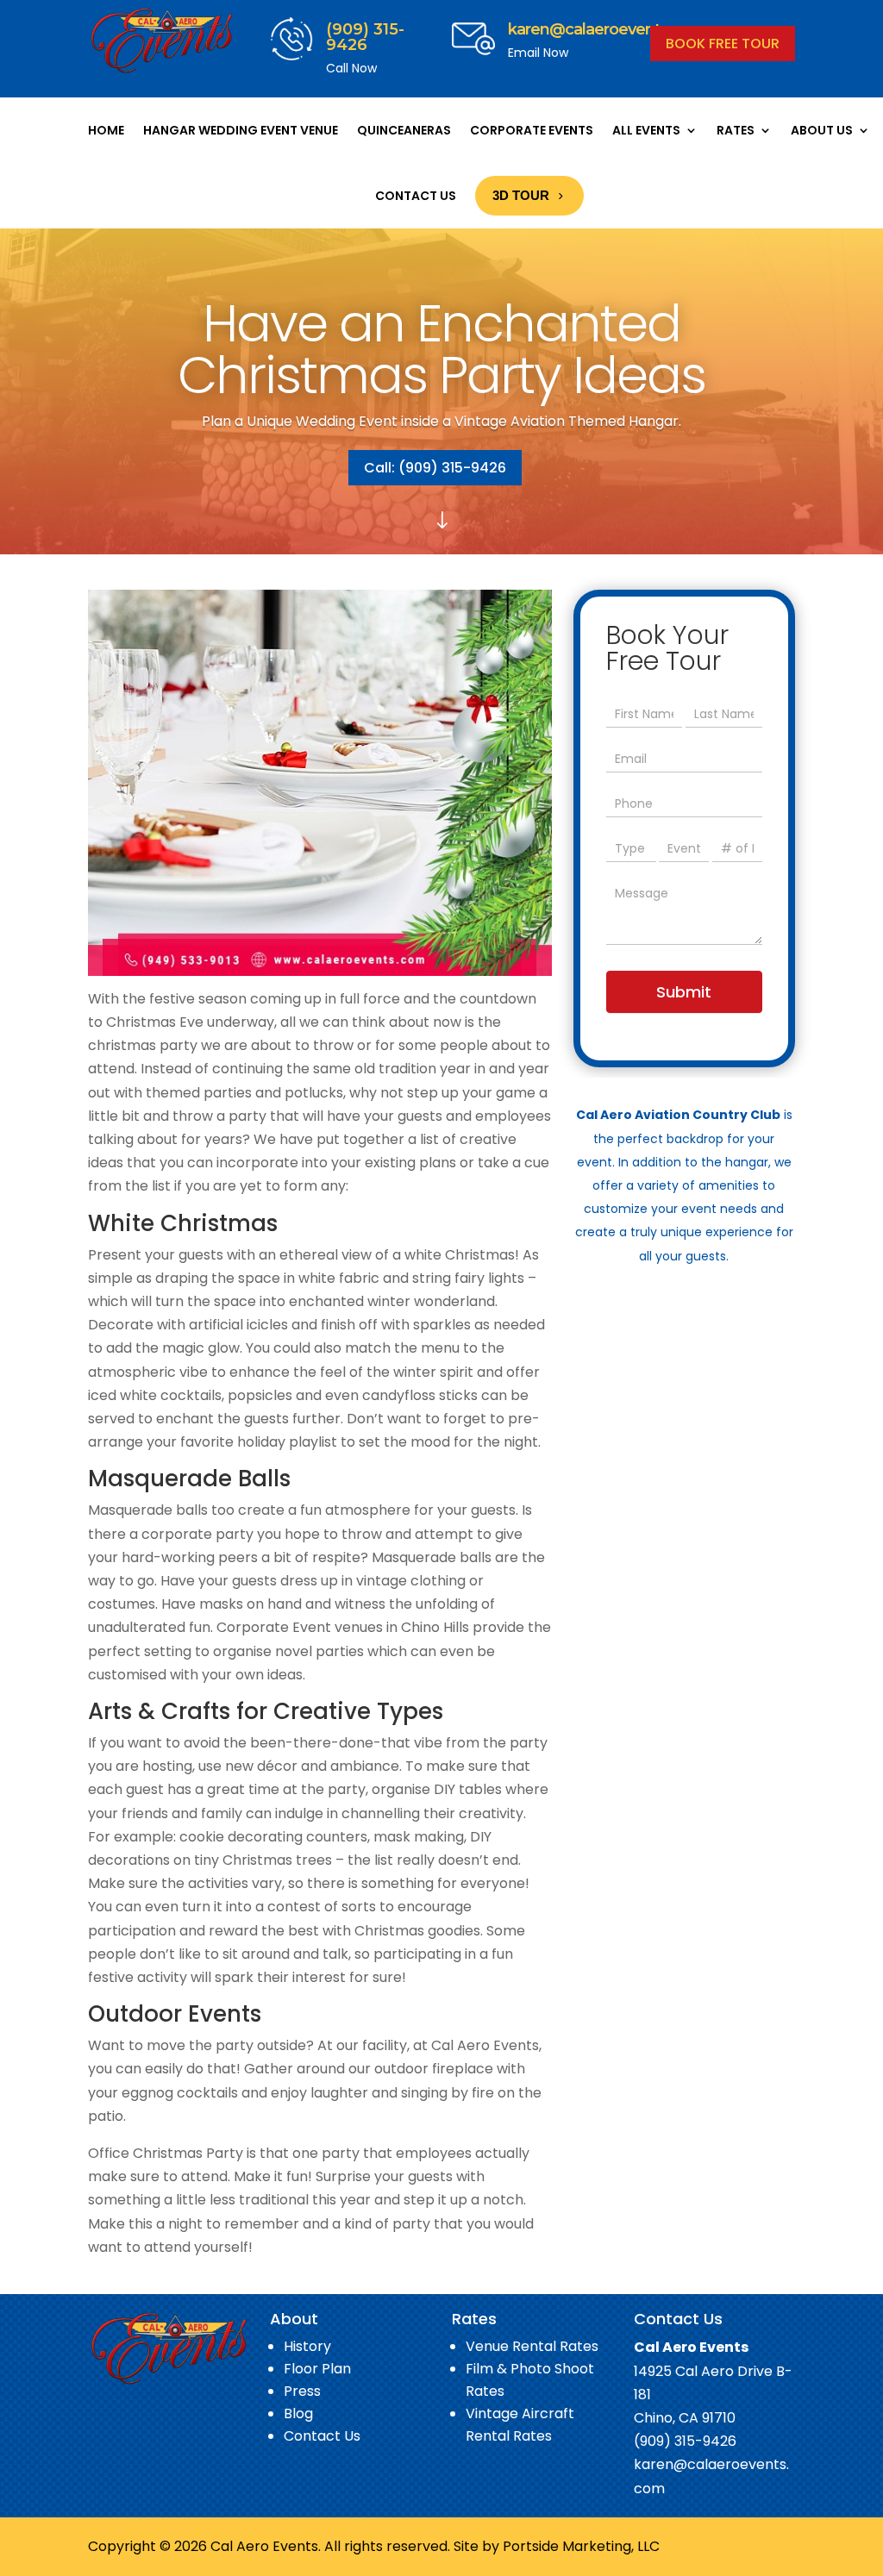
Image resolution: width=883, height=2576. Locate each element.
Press (302, 2391)
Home (106, 130)
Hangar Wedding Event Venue (241, 130)
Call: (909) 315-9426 (435, 468)
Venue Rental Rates (532, 2346)
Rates (736, 130)
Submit (684, 992)
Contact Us (416, 196)
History (307, 2346)
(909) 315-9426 (365, 37)
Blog (298, 2413)
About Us (822, 130)
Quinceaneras (404, 130)
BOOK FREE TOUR (723, 44)
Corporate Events (532, 130)
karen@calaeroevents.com (607, 29)
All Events (646, 130)
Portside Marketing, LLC (581, 2546)
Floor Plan (317, 2369)
